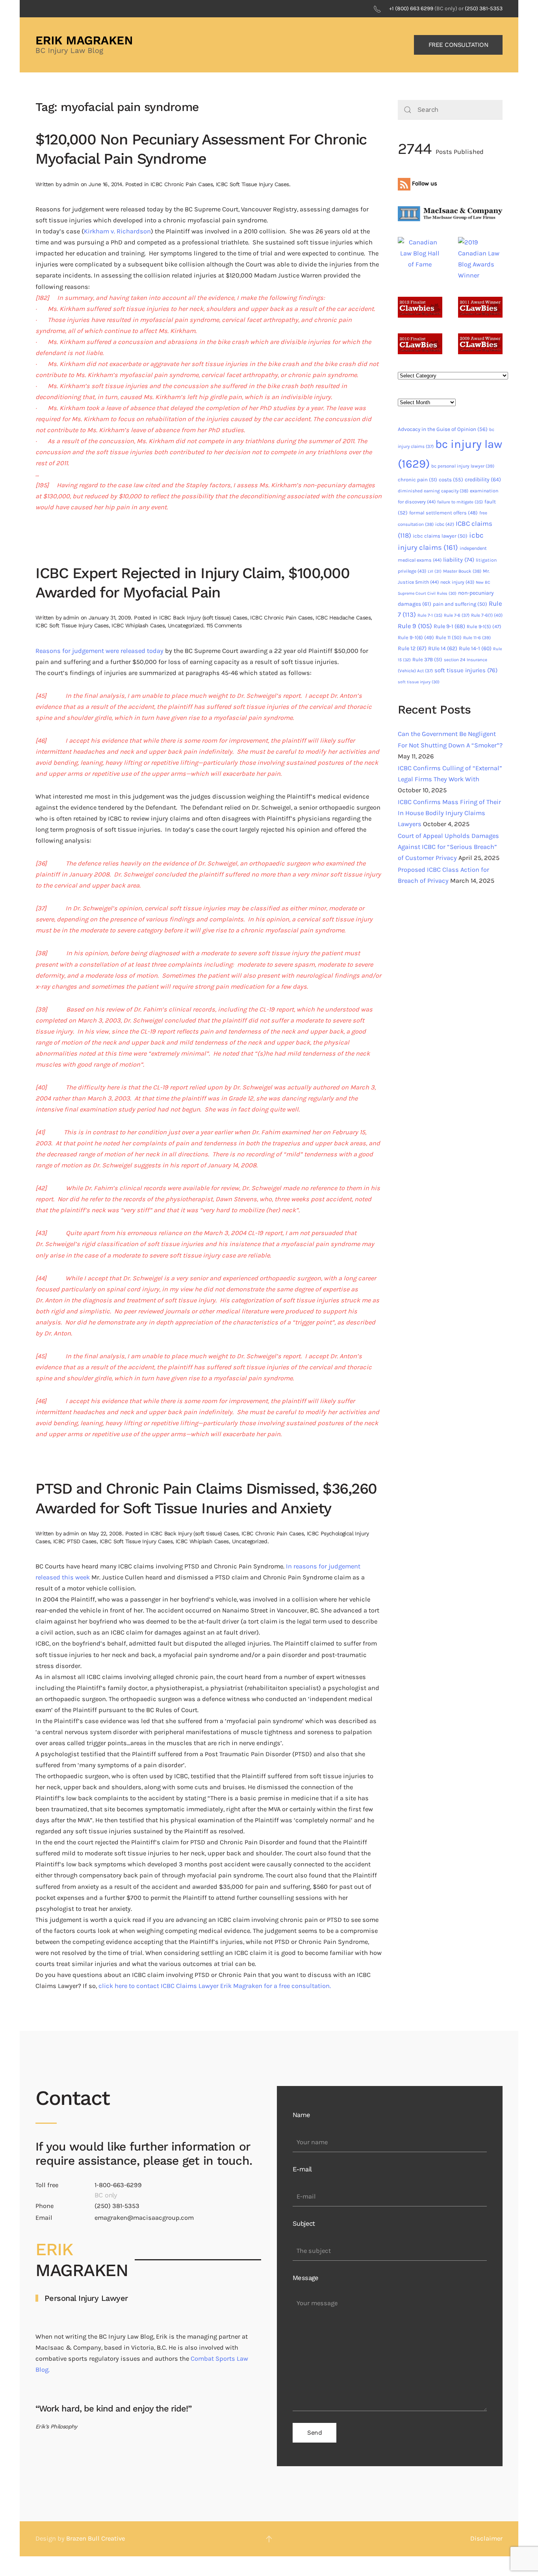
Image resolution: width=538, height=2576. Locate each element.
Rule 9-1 (449, 626)
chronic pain (417, 480)
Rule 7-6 (457, 615)
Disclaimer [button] (486, 2538)
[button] (269, 2539)
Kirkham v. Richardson (117, 231)
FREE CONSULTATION (458, 45)
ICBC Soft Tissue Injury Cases (252, 184)
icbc (445, 524)
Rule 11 (449, 637)
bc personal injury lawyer (463, 466)
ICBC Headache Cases (343, 618)
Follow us (424, 183)
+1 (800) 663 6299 (411, 8)
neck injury (457, 582)
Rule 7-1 (430, 615)
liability (459, 560)
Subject (304, 2224)
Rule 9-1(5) (484, 626)
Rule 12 (412, 648)
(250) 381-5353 (484, 8)
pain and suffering (460, 604)
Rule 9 (415, 626)
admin (71, 184)
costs (451, 480)
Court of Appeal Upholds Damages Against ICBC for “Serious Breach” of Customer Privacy (448, 847)
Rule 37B (427, 659)
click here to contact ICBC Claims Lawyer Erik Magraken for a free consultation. (215, 1986)
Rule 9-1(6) (416, 637)
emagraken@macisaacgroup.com (144, 2218)
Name (301, 2115)
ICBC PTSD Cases (75, 1541)
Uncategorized (186, 625)
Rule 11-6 (477, 638)
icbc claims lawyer (440, 536)
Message (306, 2278)
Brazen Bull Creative (96, 2538)
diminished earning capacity (433, 491)
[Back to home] (85, 45)
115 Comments (224, 625)
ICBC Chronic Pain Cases (182, 184)
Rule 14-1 (475, 648)
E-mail (302, 2169)
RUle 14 (443, 648)
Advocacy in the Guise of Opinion (443, 429)
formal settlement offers (443, 513)
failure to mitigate (460, 502)
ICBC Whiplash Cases (138, 625)
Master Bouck (462, 571)
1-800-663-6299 (118, 2185)
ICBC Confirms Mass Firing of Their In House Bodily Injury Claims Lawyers (449, 813)
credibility (483, 480)
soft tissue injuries (466, 670)
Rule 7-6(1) (487, 615)
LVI (435, 571)
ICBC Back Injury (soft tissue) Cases (203, 618)
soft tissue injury (419, 682)
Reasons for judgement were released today (99, 651)
